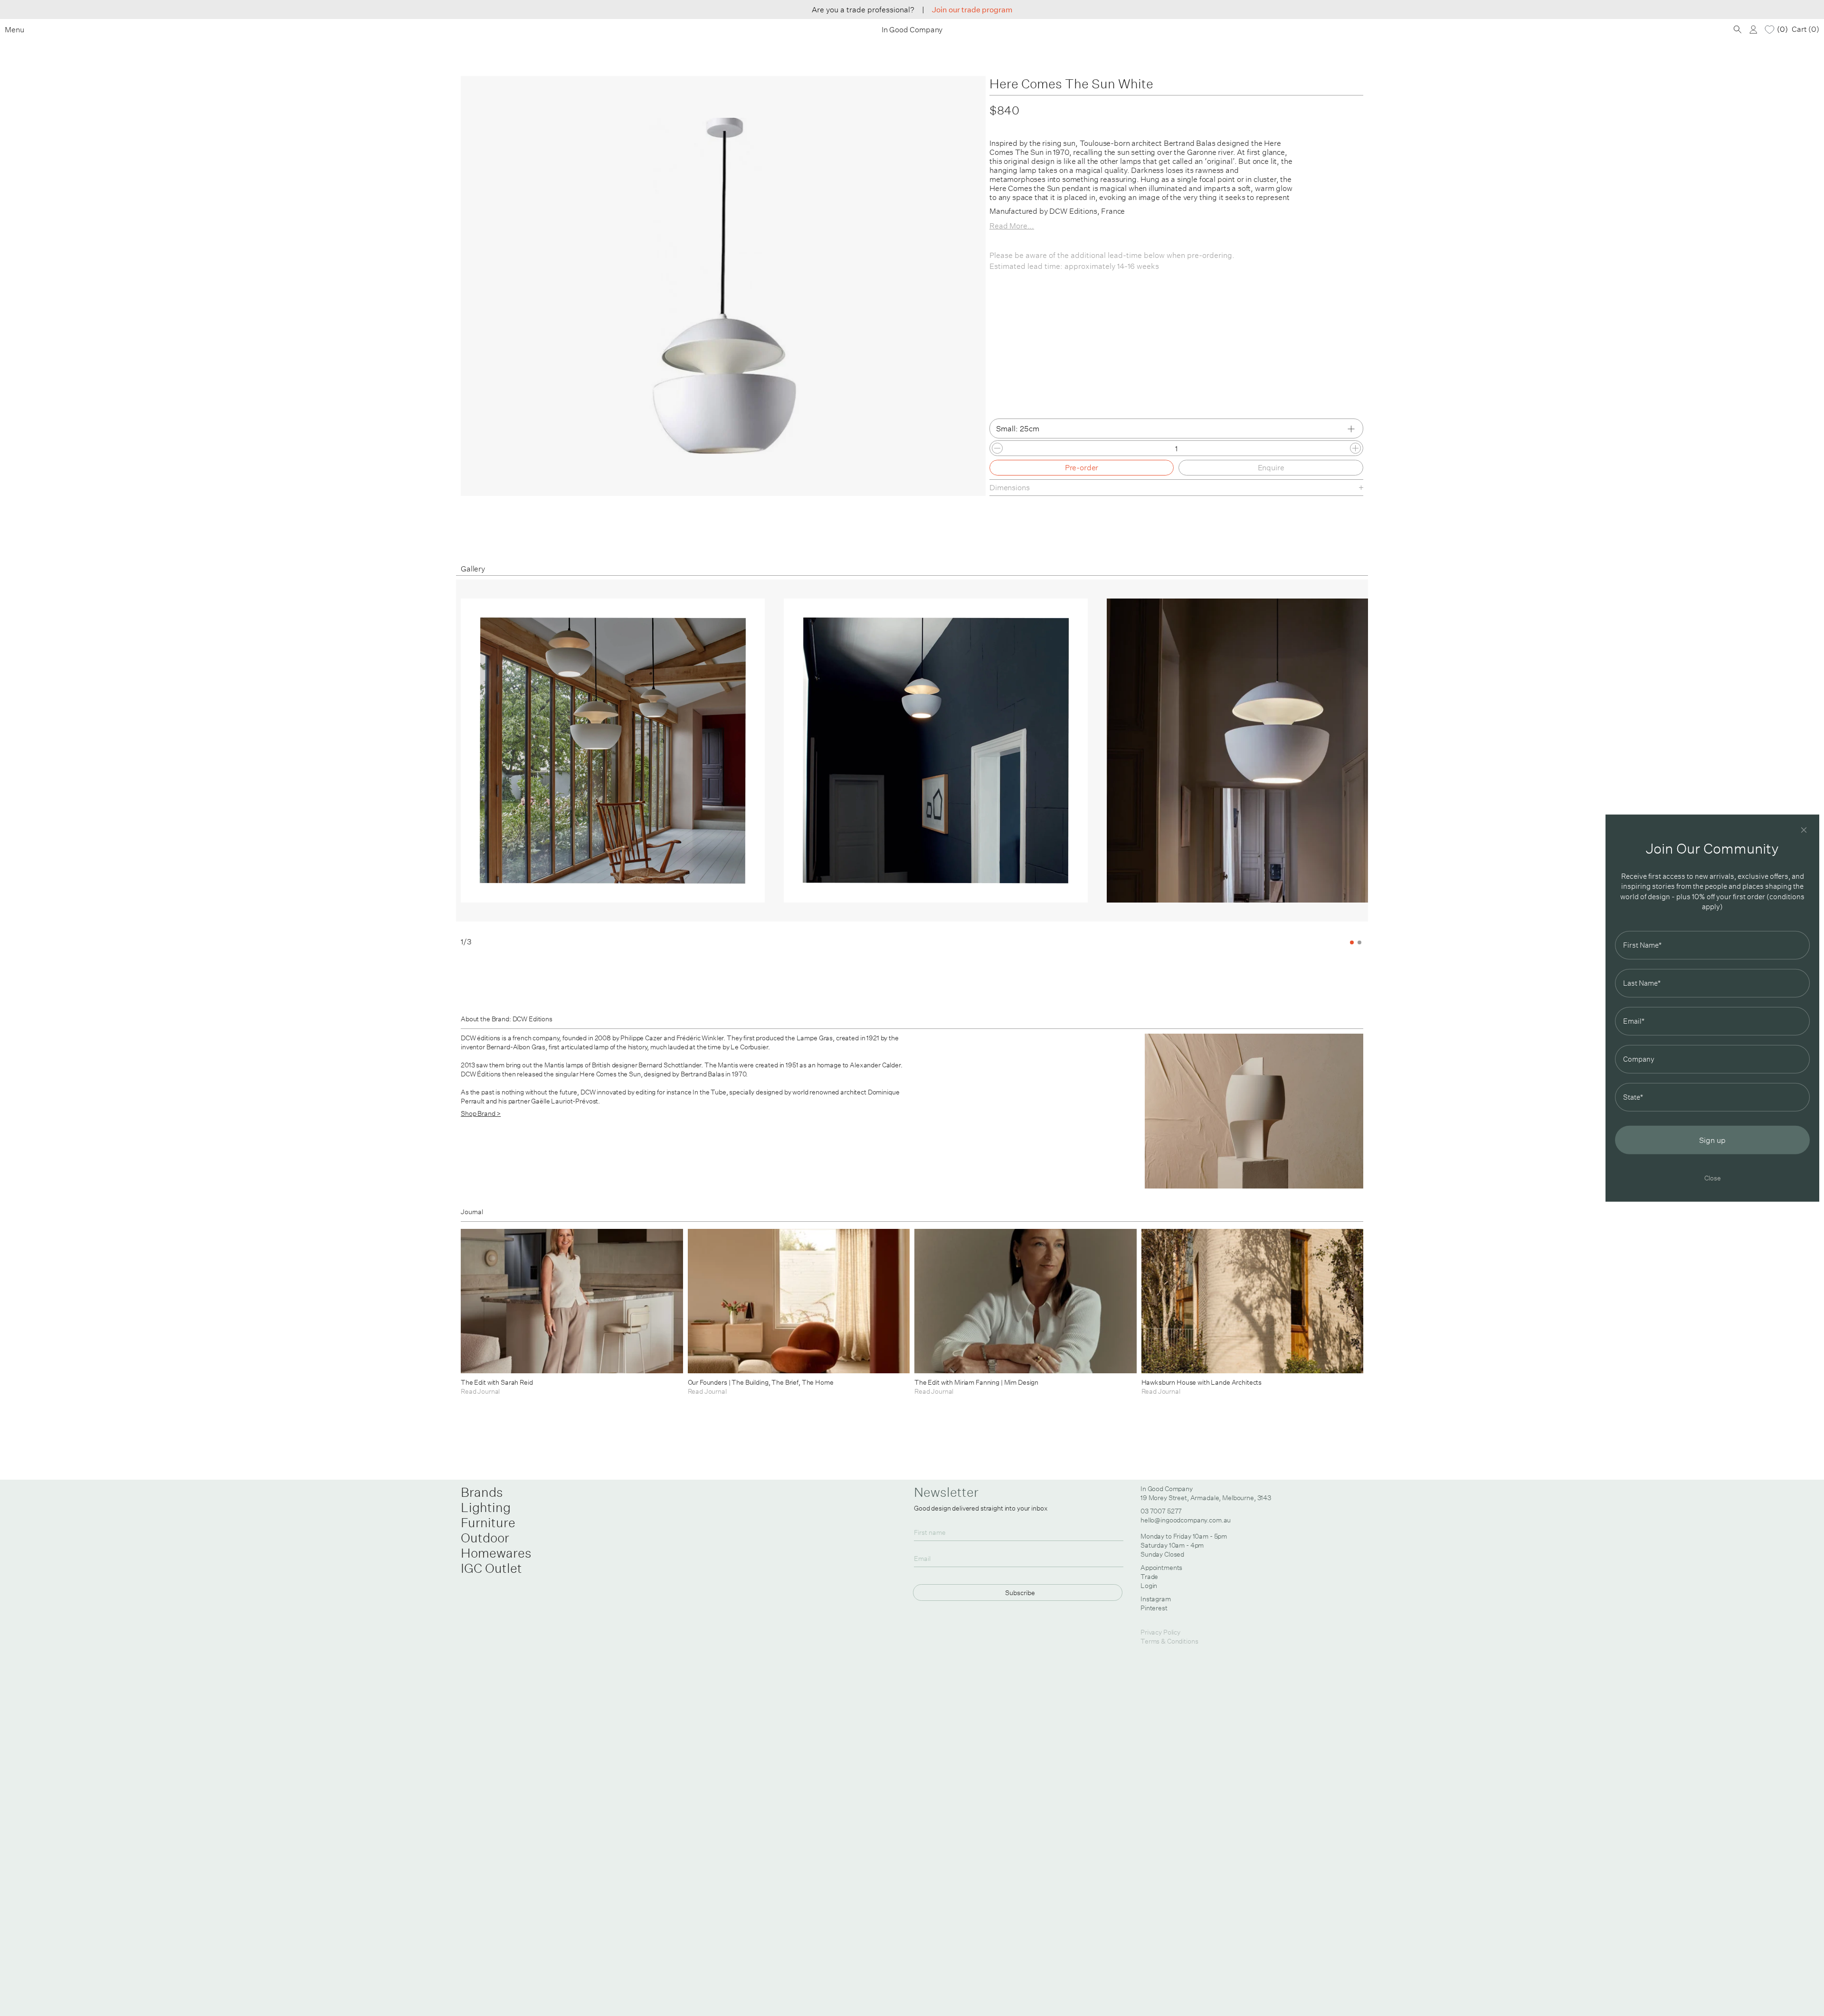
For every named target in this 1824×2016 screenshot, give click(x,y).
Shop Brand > (481, 1113)
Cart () (1805, 29)
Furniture (488, 1522)
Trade (1149, 1577)
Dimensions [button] (1010, 487)
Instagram (1156, 1599)
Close (1713, 1177)
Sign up (1712, 1140)
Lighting (486, 1507)
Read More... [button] (1012, 226)
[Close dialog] (1804, 830)
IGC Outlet (491, 1568)
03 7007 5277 (1161, 1511)
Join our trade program (972, 10)
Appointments (1161, 1568)
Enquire (1271, 467)
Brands (482, 1492)
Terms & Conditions (1169, 1641)
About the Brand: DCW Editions (507, 1019)
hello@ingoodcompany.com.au (1186, 1520)
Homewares (496, 1553)
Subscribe (1020, 1593)
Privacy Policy (1160, 1632)
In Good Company (912, 30)
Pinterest (1154, 1608)
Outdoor (485, 1538)
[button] (1322, 763)
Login (1149, 1586)
